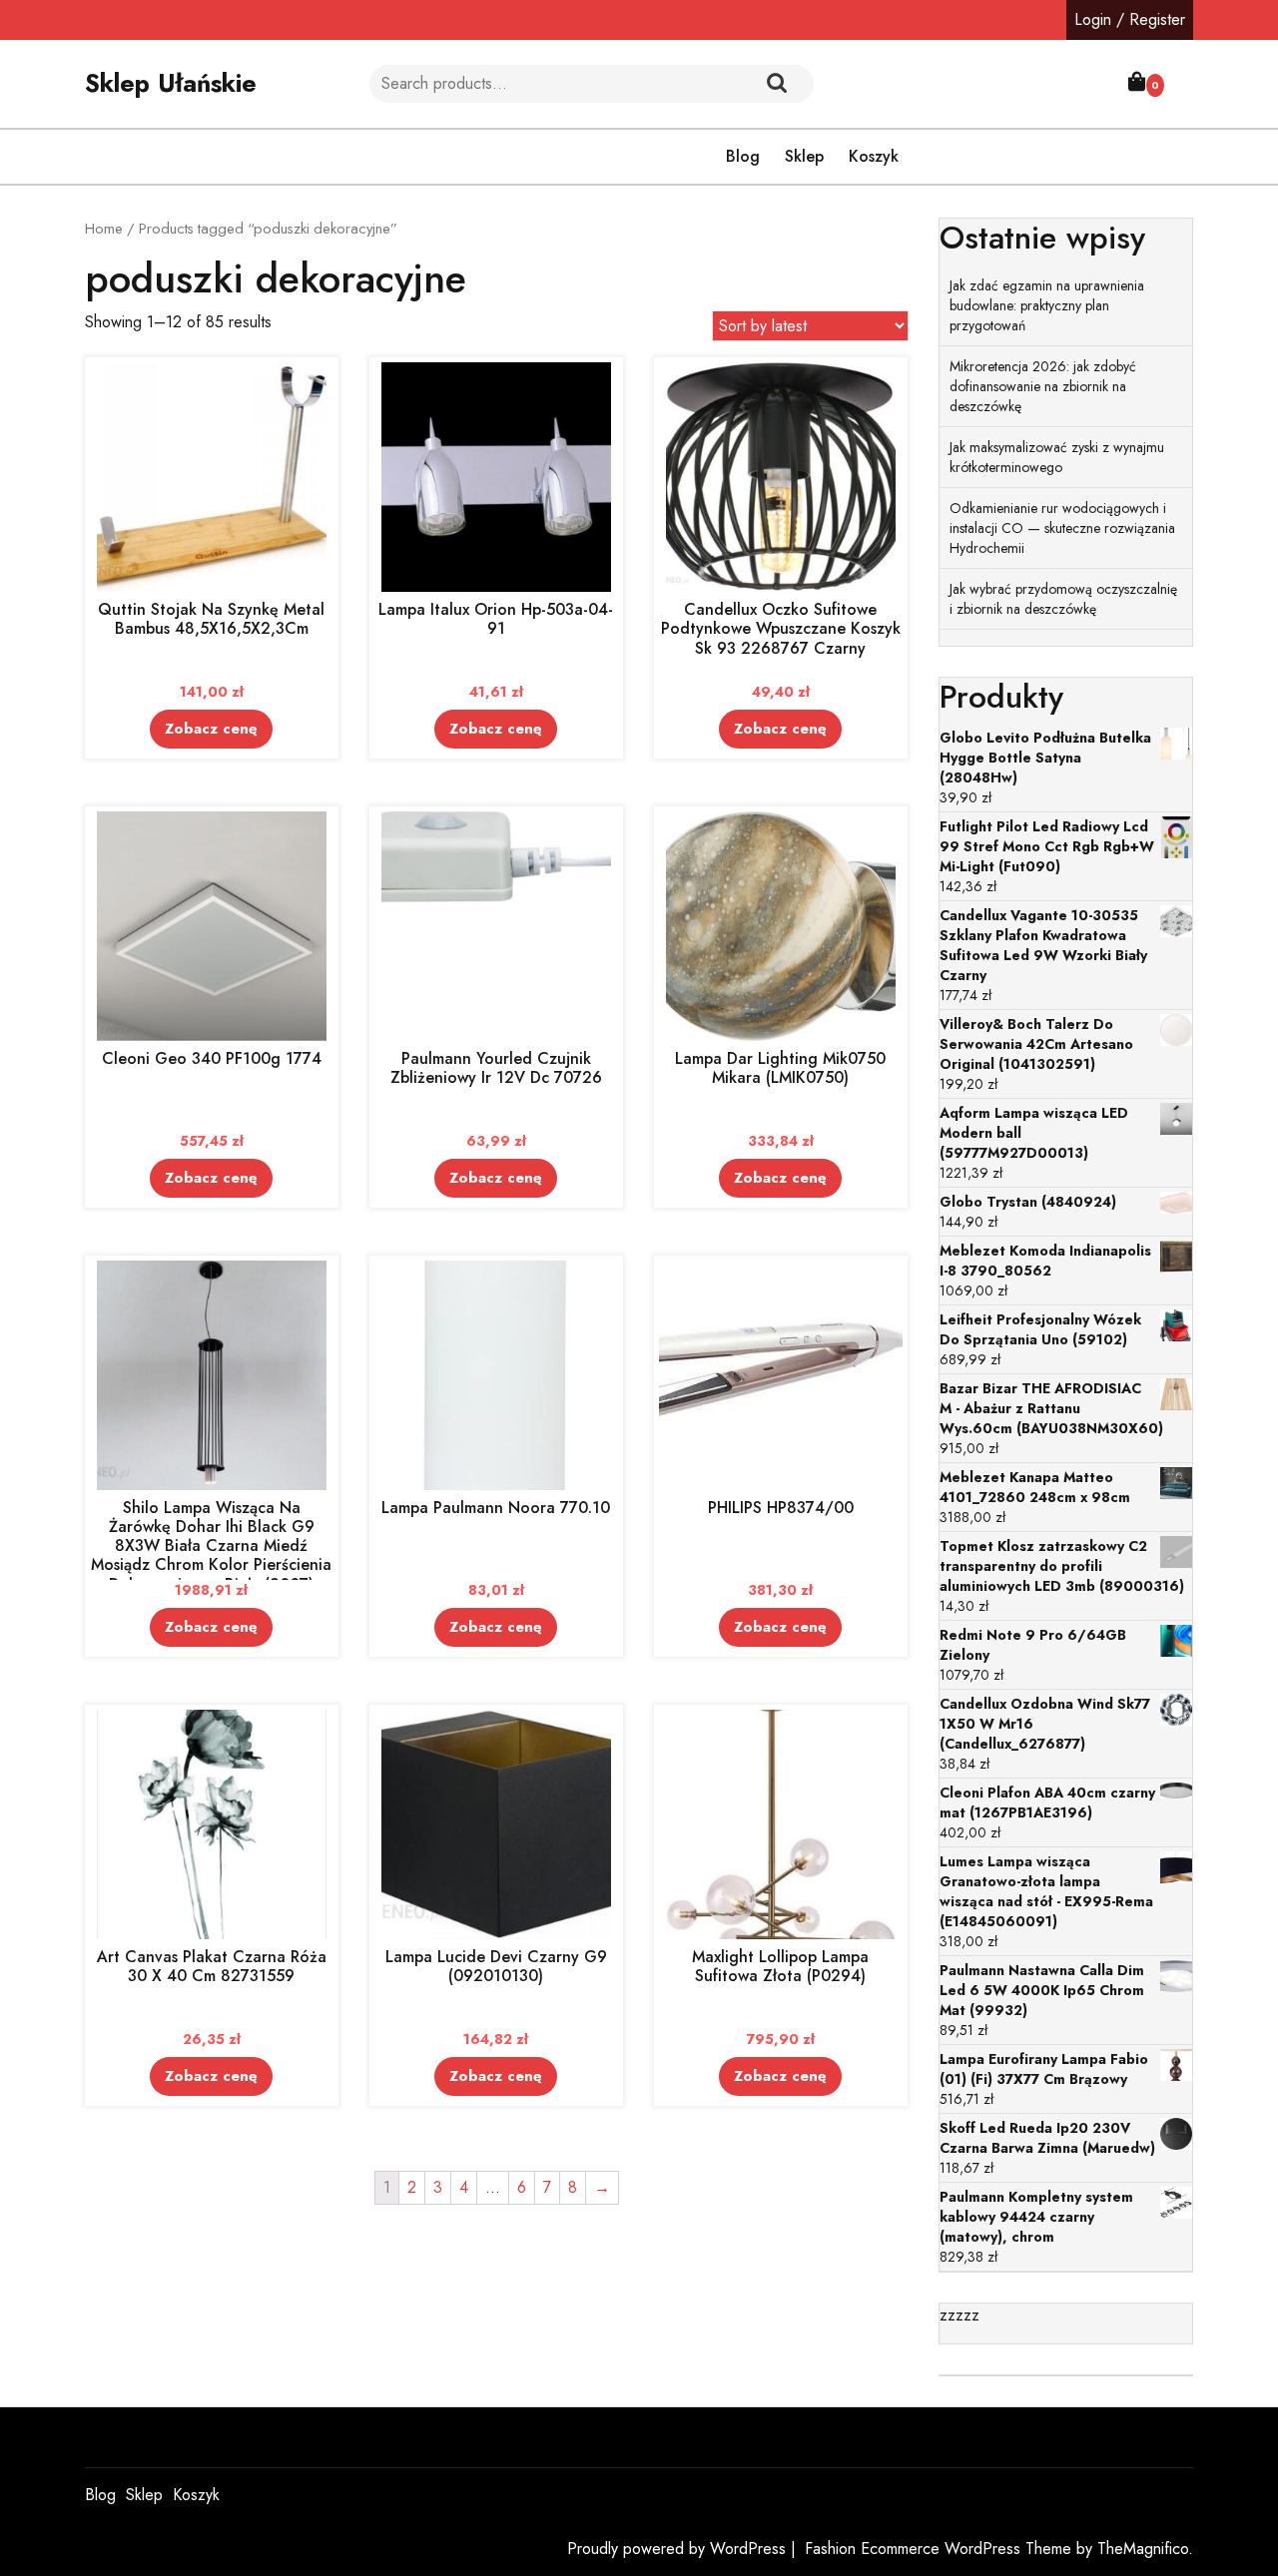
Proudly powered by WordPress (679, 2549)
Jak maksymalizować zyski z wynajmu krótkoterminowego (1057, 457)
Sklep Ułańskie (171, 83)
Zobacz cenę (211, 729)
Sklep (804, 156)
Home (104, 229)
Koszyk (874, 156)
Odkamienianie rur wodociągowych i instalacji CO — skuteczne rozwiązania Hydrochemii (1062, 528)
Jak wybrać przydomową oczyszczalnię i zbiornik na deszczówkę (1063, 599)
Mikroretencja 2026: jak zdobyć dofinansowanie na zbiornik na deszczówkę (1043, 386)
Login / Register (1130, 19)
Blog (743, 156)
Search (777, 84)
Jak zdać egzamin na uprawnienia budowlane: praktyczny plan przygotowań (1047, 305)
